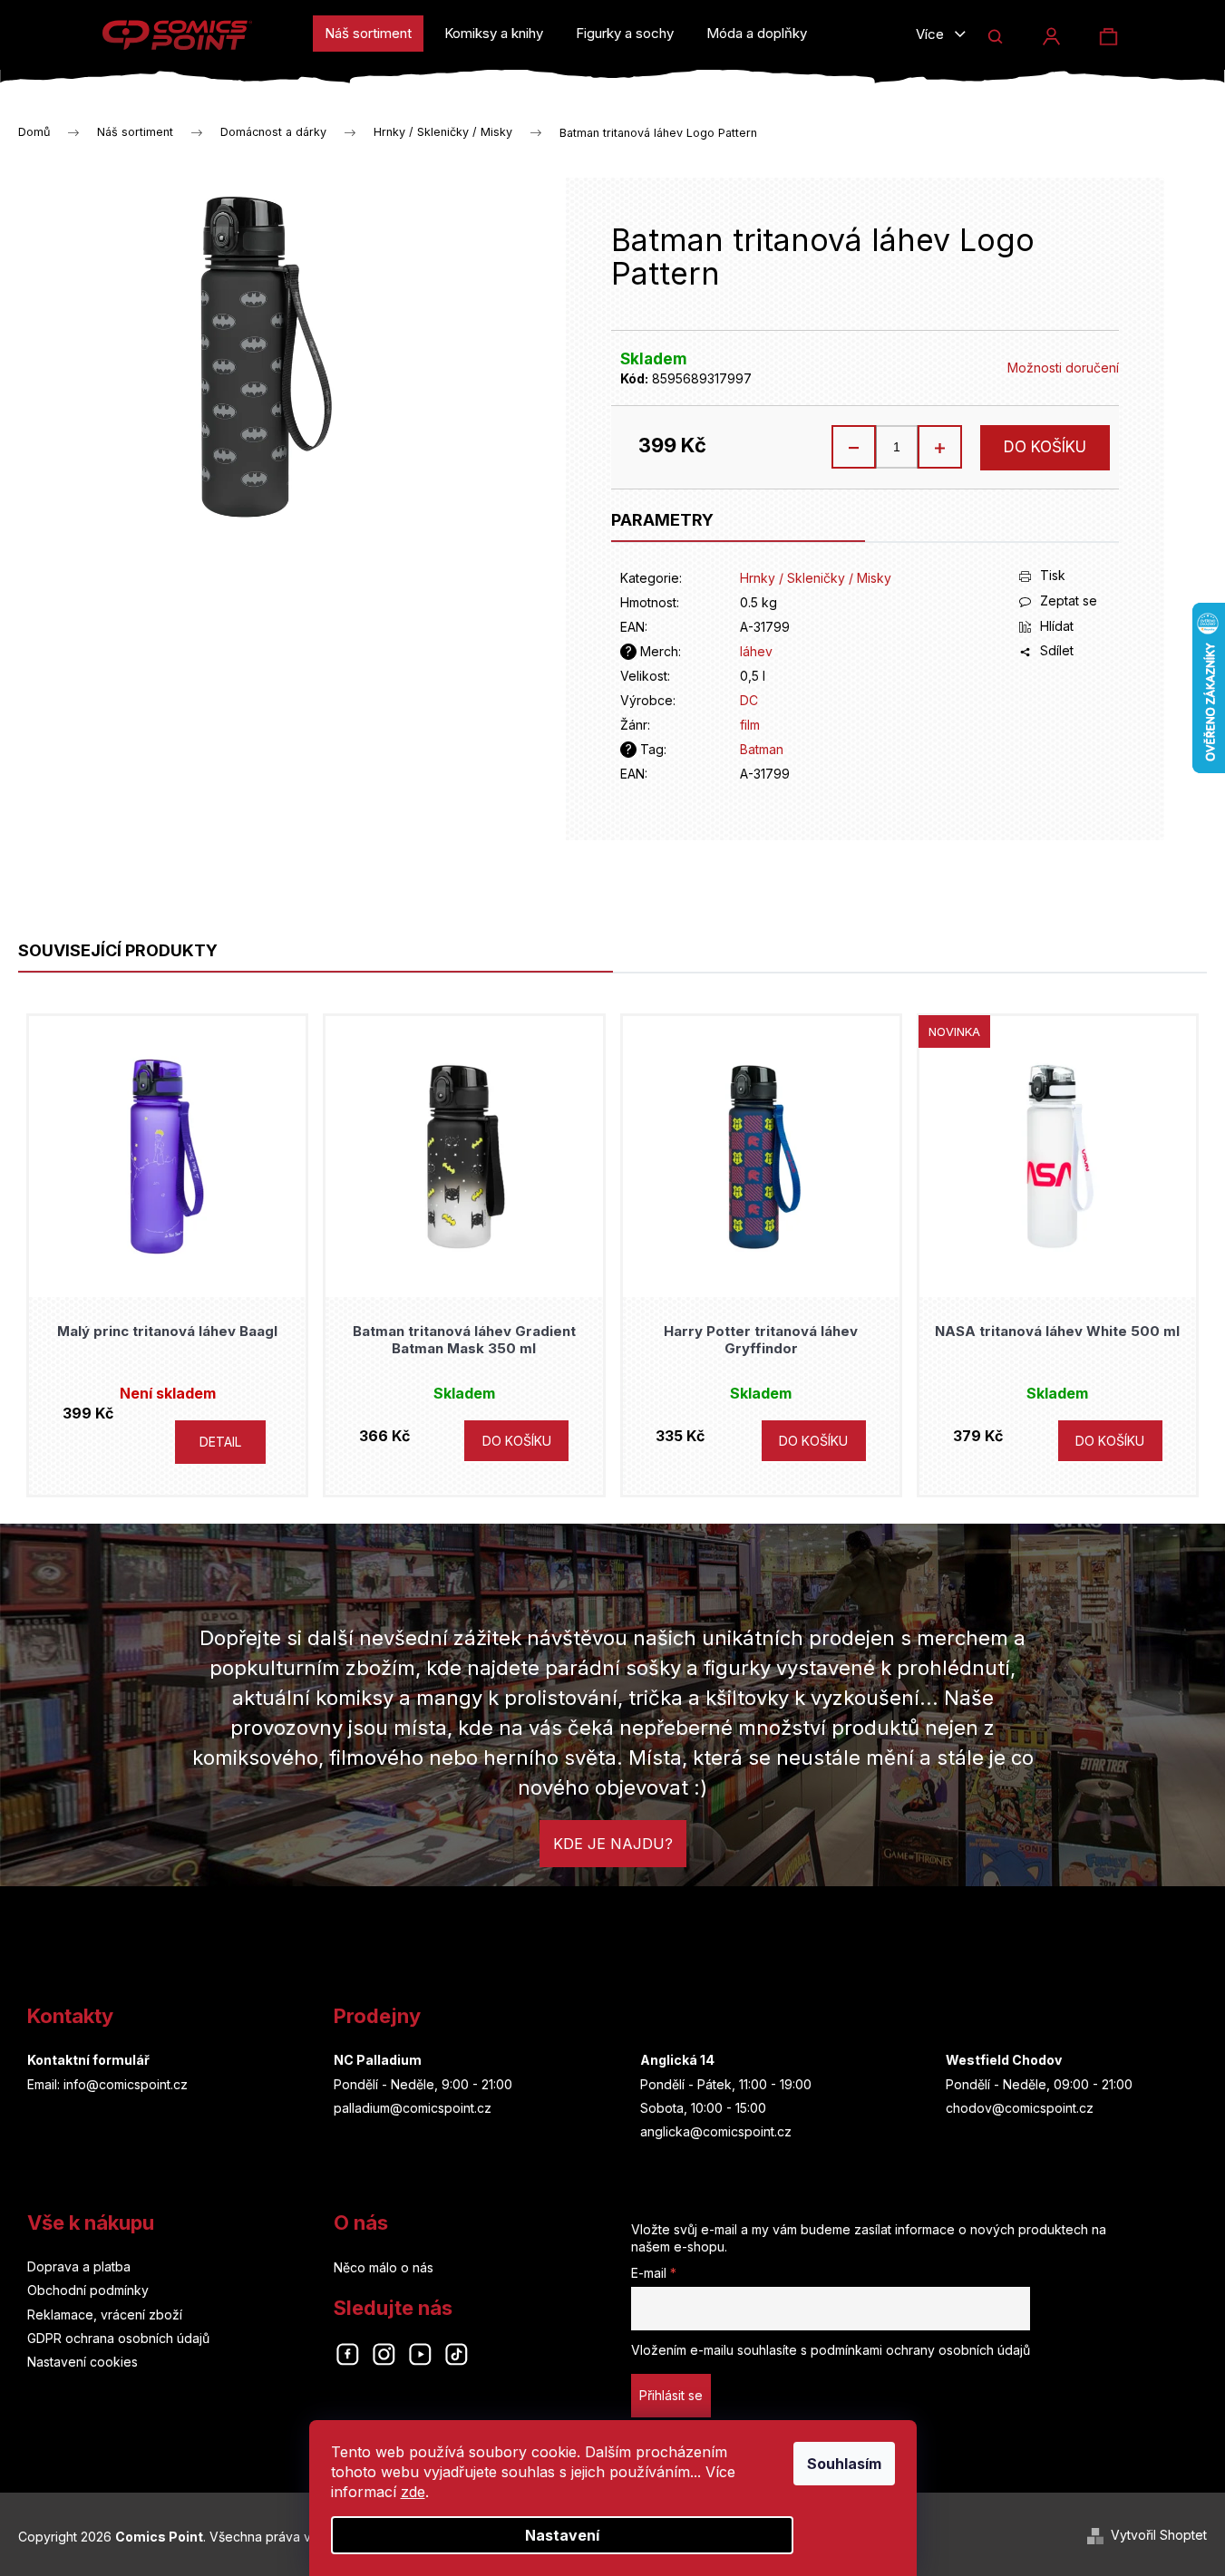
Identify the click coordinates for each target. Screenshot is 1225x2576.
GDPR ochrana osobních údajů (118, 2338)
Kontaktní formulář (88, 2060)
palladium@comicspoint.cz (413, 2108)
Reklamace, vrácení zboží (105, 2315)
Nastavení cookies (83, 2362)
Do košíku (1045, 447)
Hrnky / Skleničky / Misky (816, 578)
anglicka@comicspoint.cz (716, 2131)
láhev (756, 651)
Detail (220, 1442)
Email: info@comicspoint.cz (107, 2084)
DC (749, 700)
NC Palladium (378, 2060)
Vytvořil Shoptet (1159, 2535)
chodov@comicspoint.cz (1020, 2108)
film (750, 725)
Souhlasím (844, 2464)
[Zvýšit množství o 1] (939, 447)
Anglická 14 (677, 2060)
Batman (762, 749)
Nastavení (562, 2535)
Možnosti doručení (1063, 368)
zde (413, 2492)
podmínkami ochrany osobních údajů (920, 2350)
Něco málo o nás (384, 2267)
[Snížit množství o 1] (854, 447)
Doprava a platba (79, 2266)
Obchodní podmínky (88, 2290)
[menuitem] (368, 34)
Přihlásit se (671, 2395)
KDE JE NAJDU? (613, 1844)
